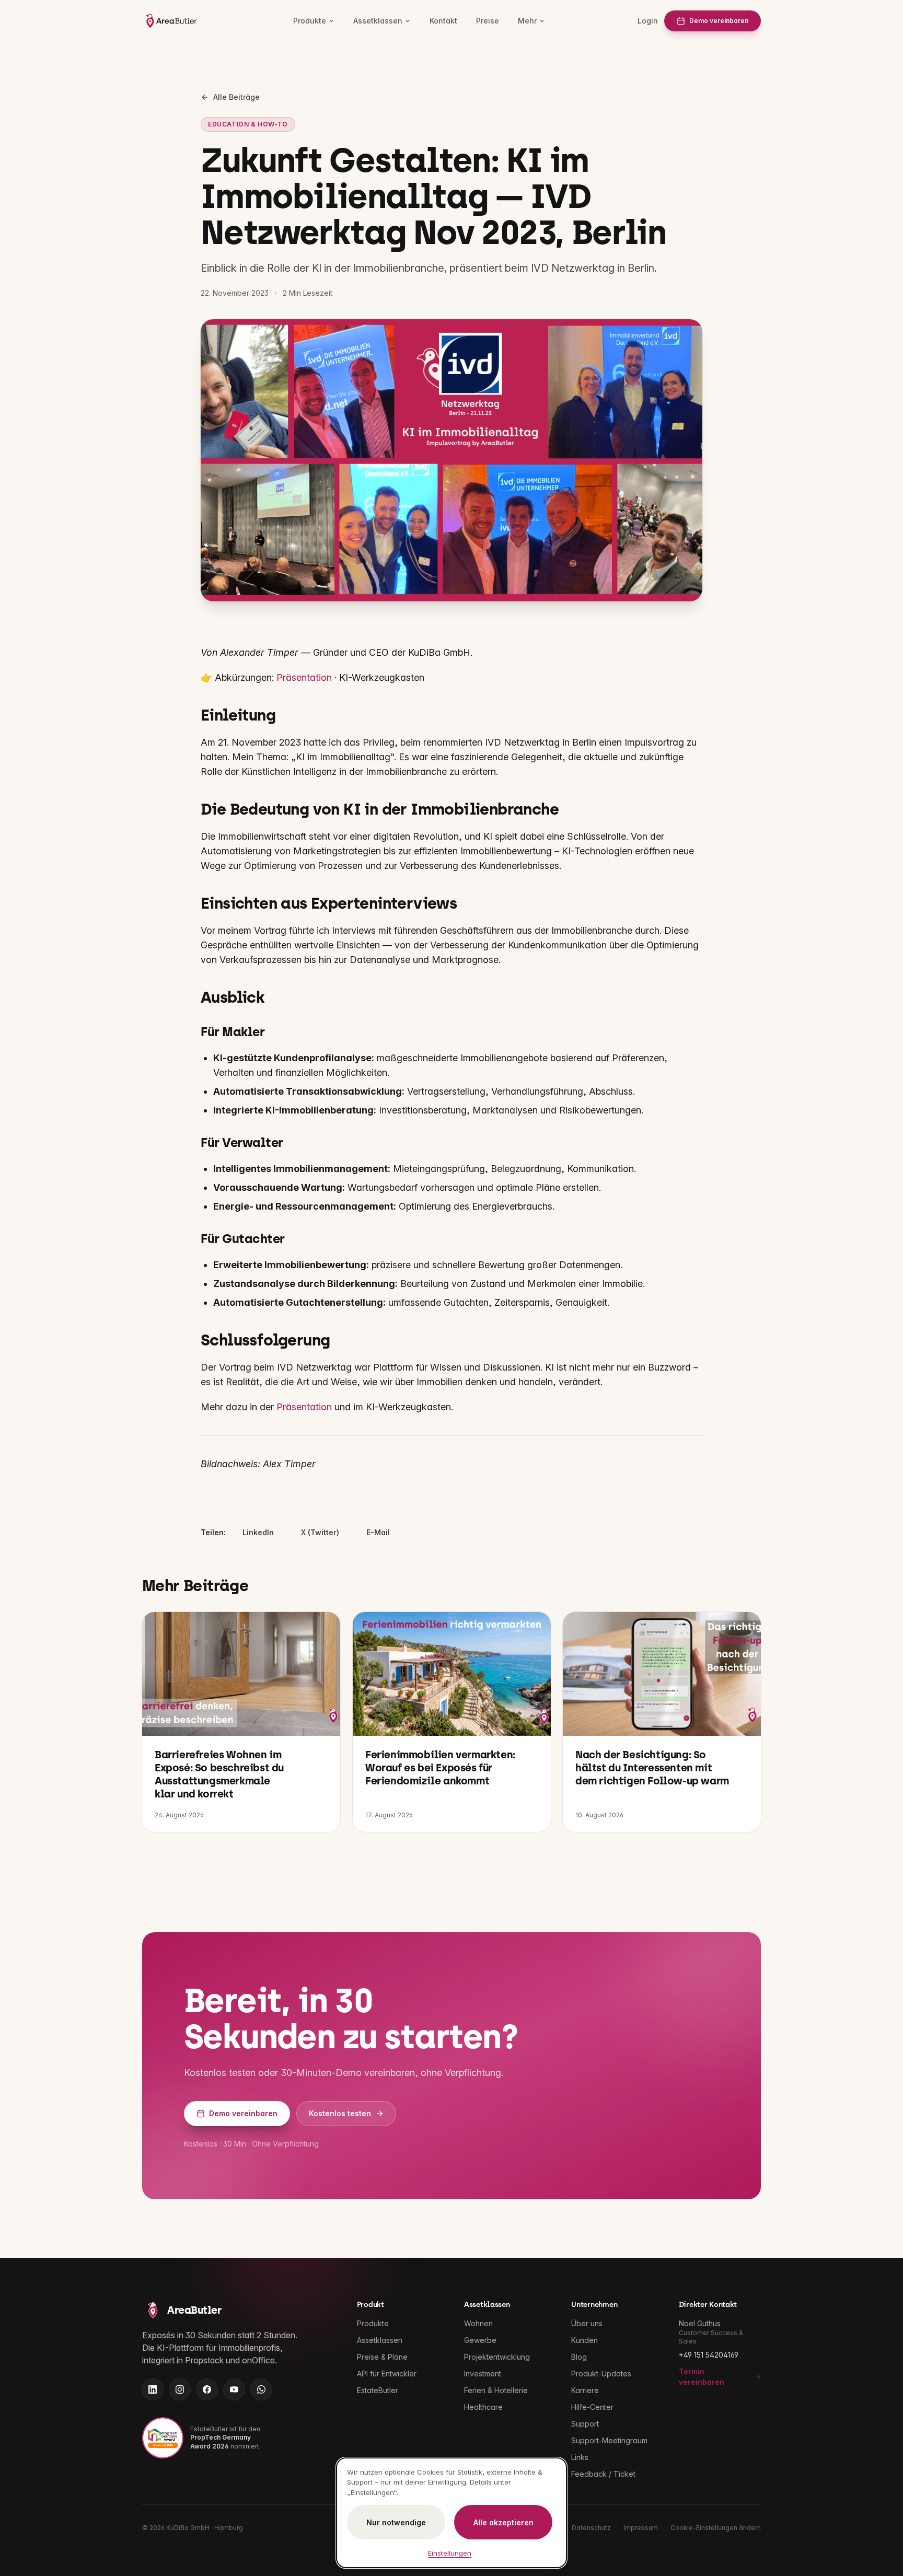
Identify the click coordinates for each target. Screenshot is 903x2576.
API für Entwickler (387, 2374)
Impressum (641, 2528)
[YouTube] (234, 2389)
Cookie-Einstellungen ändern (716, 2528)
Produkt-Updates (601, 2374)
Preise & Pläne (382, 2357)
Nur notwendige (396, 2522)
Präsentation (304, 677)
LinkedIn (258, 1532)
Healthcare (483, 2407)
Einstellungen (450, 2553)
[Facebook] (207, 2389)
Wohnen (478, 2323)
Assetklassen (378, 21)
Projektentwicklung (497, 2357)
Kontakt (443, 21)
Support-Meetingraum (609, 2440)
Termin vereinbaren (702, 2377)
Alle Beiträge (236, 97)
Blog (579, 2357)
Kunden (584, 2340)
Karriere (585, 2390)
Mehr (527, 21)
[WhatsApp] (261, 2389)
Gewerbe (480, 2340)
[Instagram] (180, 2389)
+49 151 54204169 (709, 2355)
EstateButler (378, 2390)
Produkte (310, 21)
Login (648, 21)
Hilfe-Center (592, 2407)
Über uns (587, 2323)
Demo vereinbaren (719, 21)
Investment (483, 2374)
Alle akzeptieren (503, 2522)
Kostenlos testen (340, 2113)
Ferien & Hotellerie (496, 2390)
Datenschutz (591, 2528)
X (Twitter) (320, 1532)
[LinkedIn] (153, 2389)
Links (580, 2457)
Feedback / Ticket (603, 2474)
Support (585, 2424)
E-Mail (378, 1532)
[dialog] (451, 2513)
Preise (488, 21)
